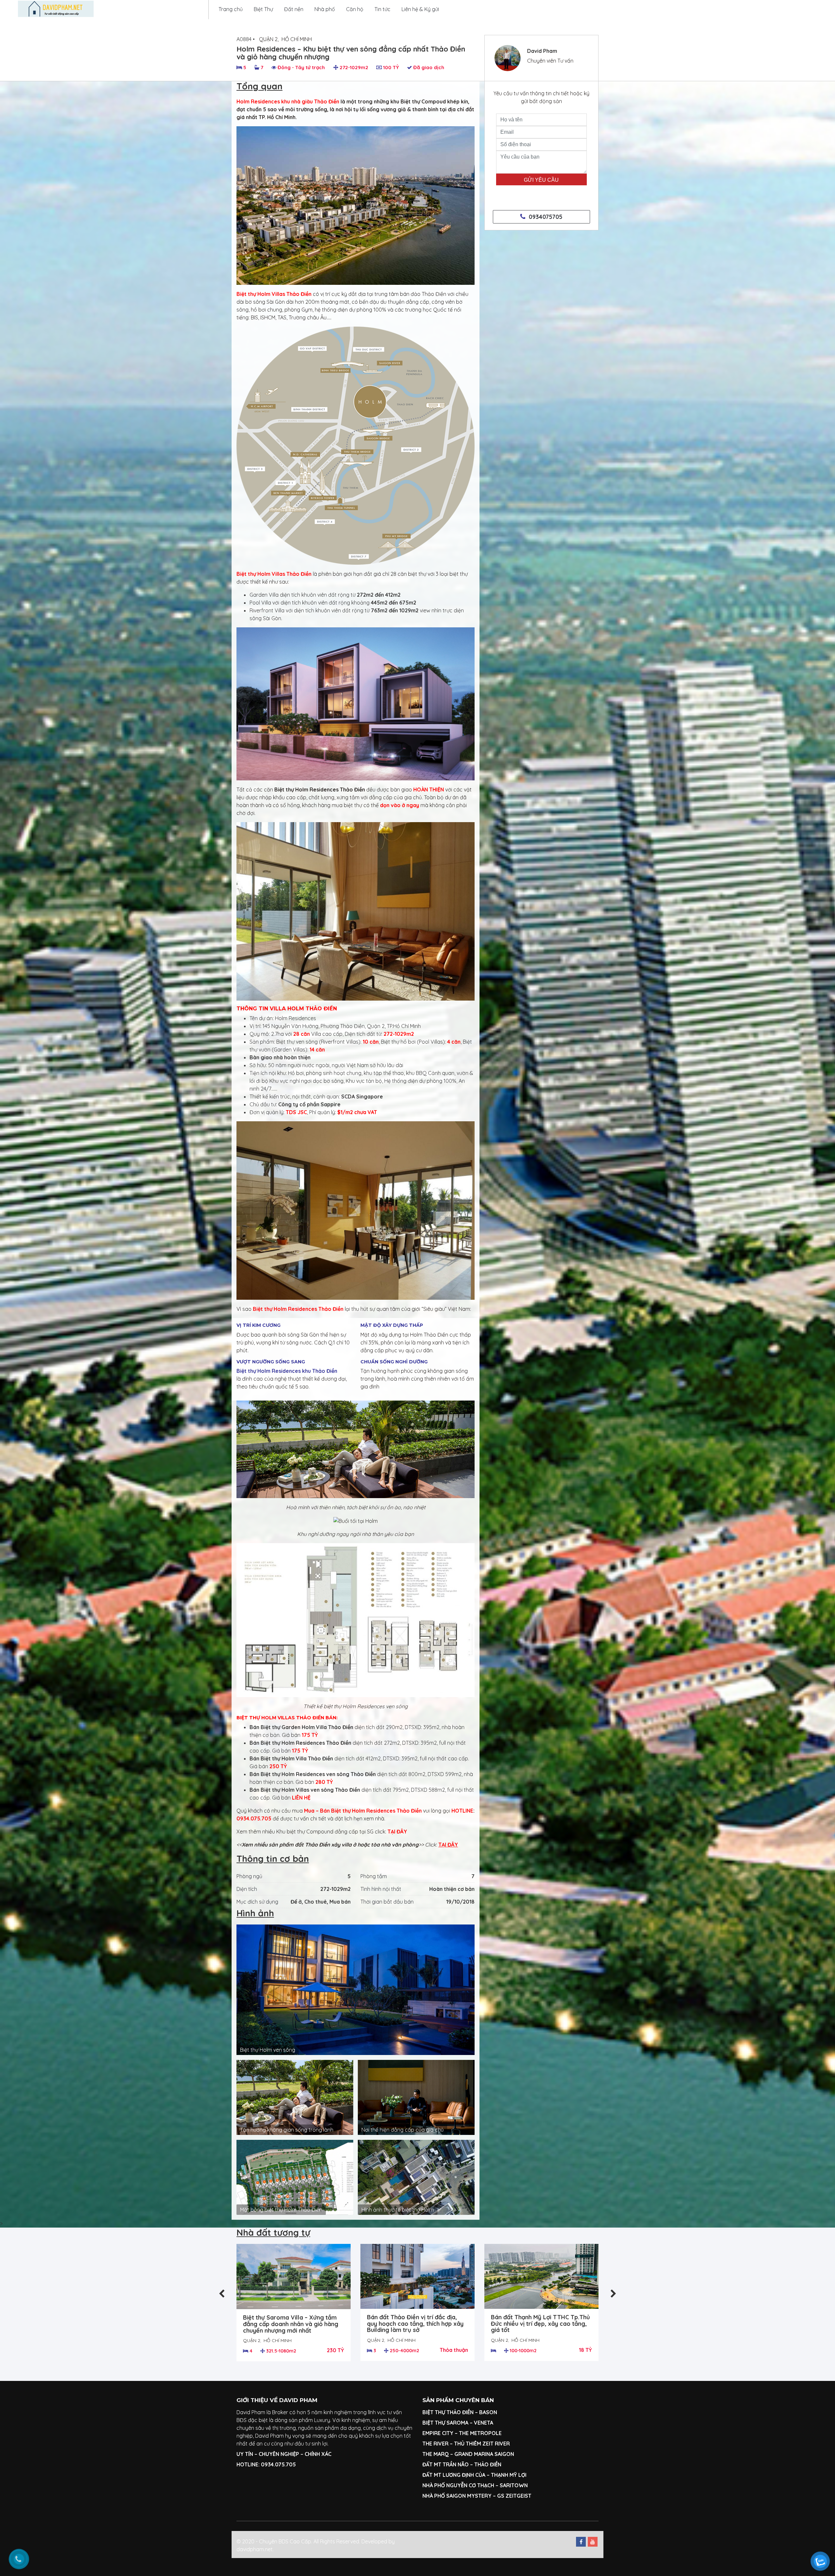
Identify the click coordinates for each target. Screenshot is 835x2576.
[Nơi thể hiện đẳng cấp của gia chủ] (416, 2097)
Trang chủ (231, 9)
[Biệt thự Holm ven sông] (356, 1989)
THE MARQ (436, 2454)
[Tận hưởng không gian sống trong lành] (295, 2097)
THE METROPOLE (481, 2433)
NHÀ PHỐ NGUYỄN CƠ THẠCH (458, 2485)
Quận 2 (268, 39)
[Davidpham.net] (56, 9)
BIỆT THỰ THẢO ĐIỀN (448, 2412)
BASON (488, 2412)
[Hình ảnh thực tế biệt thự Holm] (416, 2177)
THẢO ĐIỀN (488, 2464)
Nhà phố (325, 9)
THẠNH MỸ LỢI (509, 2475)
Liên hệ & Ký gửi (420, 9)
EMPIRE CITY (438, 2433)
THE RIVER (435, 2444)
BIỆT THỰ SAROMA (445, 2423)
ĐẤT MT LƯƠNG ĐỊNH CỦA (454, 2475)
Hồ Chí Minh (297, 39)
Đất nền (294, 9)
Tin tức (382, 9)
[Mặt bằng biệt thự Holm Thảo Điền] (295, 2177)
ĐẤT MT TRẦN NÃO (446, 2464)
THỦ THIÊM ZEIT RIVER (482, 2444)
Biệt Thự (263, 9)
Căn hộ (355, 9)
